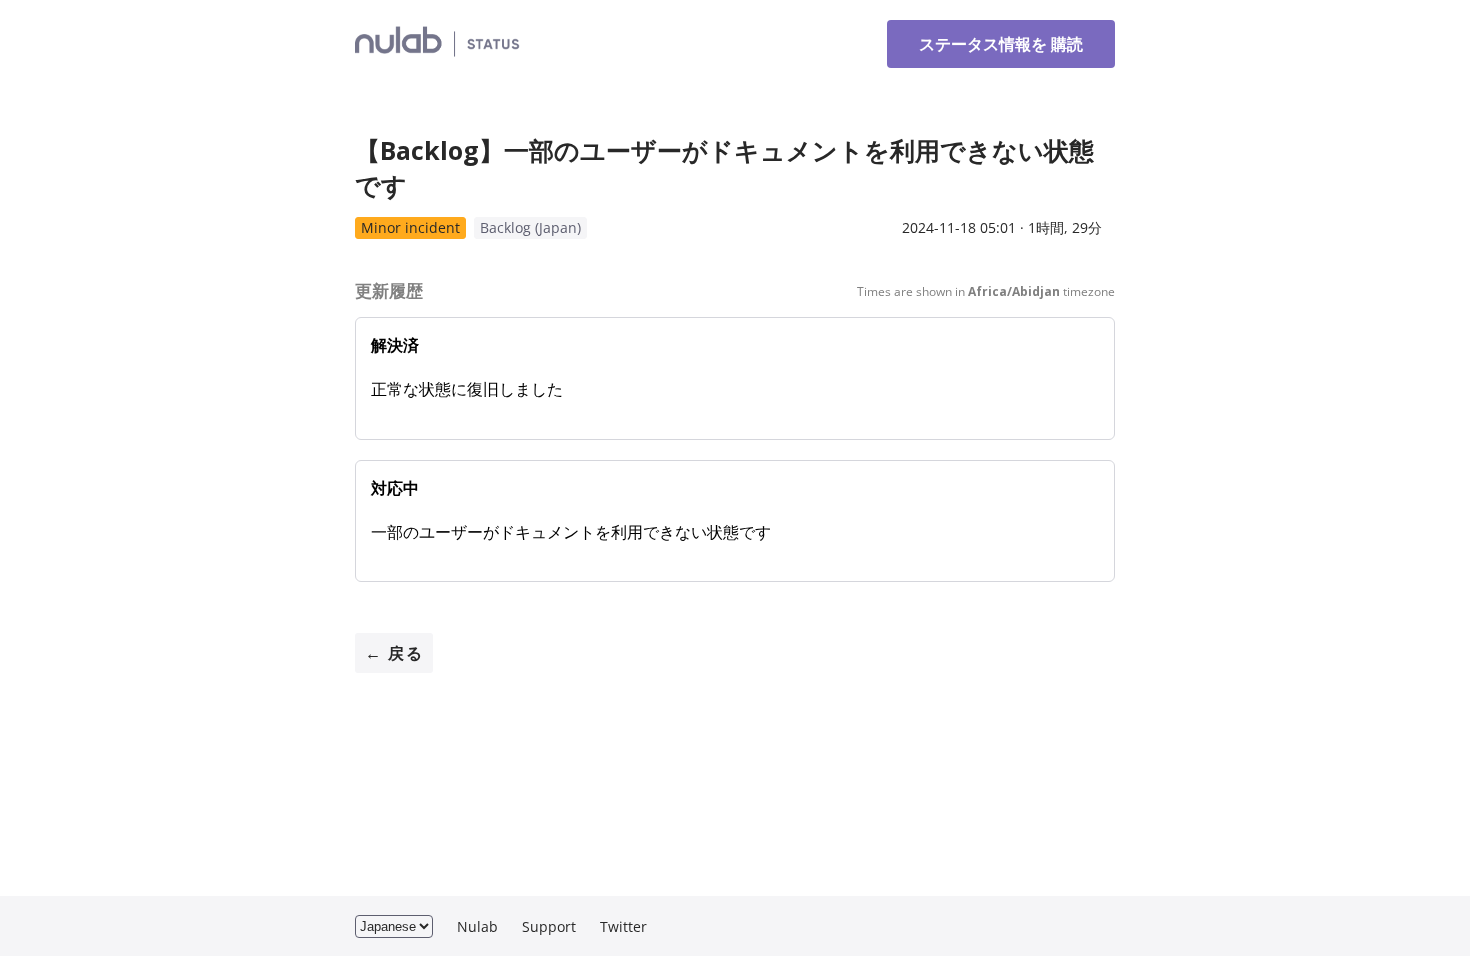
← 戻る (394, 653)
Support (549, 926)
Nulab (477, 926)
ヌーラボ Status (606, 43)
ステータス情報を (1001, 44)
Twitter (623, 926)
